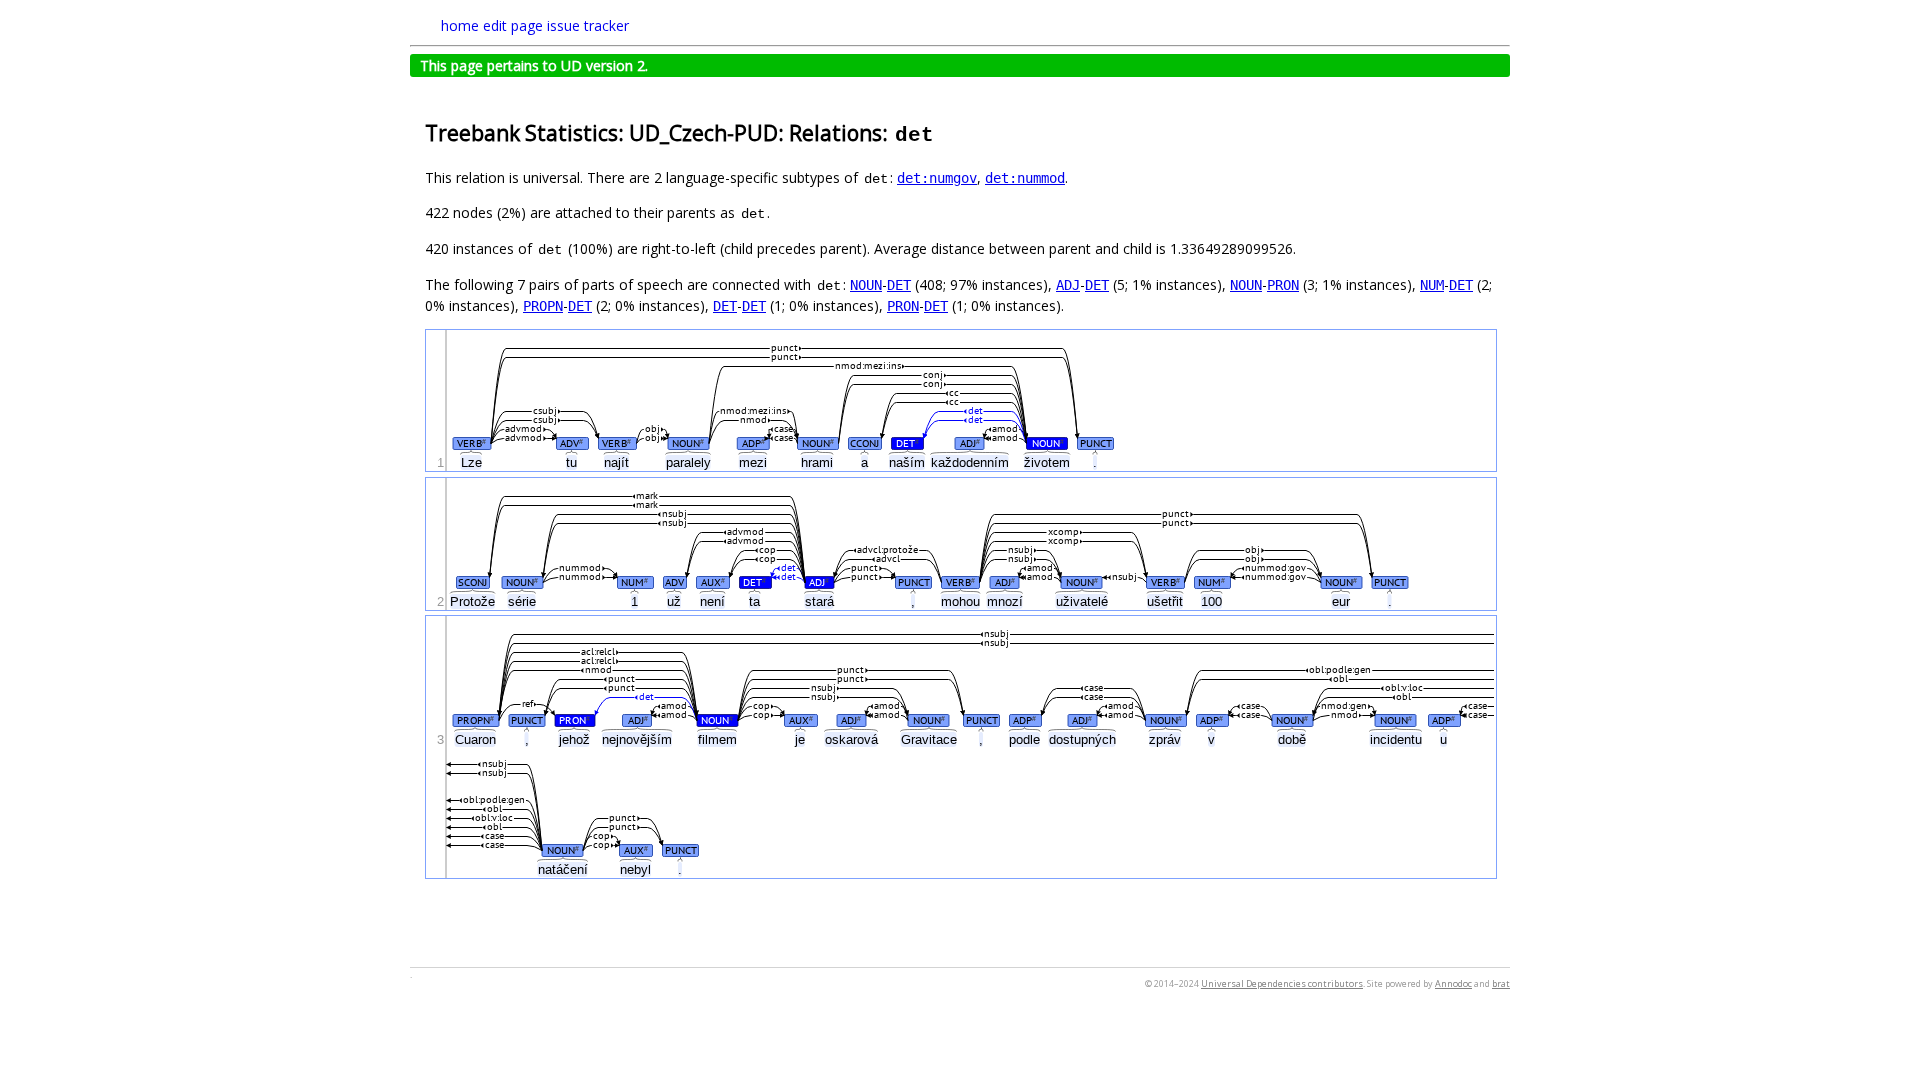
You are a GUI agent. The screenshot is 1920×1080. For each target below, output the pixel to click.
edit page (513, 25)
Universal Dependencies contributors (1282, 983)
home (460, 25)
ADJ (1068, 285)
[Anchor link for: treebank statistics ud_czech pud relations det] (946, 131)
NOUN (866, 285)
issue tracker (588, 25)
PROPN (543, 306)
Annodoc (1453, 983)
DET (899, 285)
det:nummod (1025, 178)
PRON (1283, 285)
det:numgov (937, 178)
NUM (1432, 285)
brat (1501, 983)
